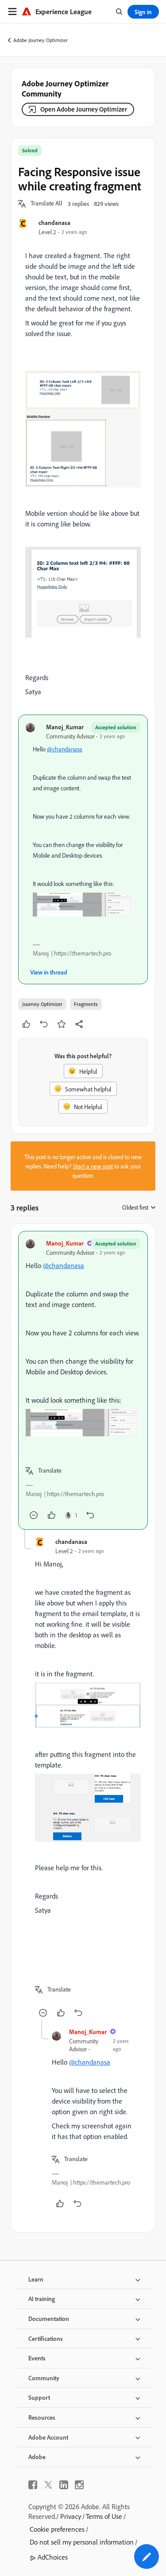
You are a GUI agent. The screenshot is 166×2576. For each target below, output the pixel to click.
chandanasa (54, 222)
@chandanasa (65, 749)
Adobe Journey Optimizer (41, 40)
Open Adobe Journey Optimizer (84, 109)
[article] (83, 1380)
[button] (46, 204)
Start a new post (93, 1166)
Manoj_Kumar (65, 727)
